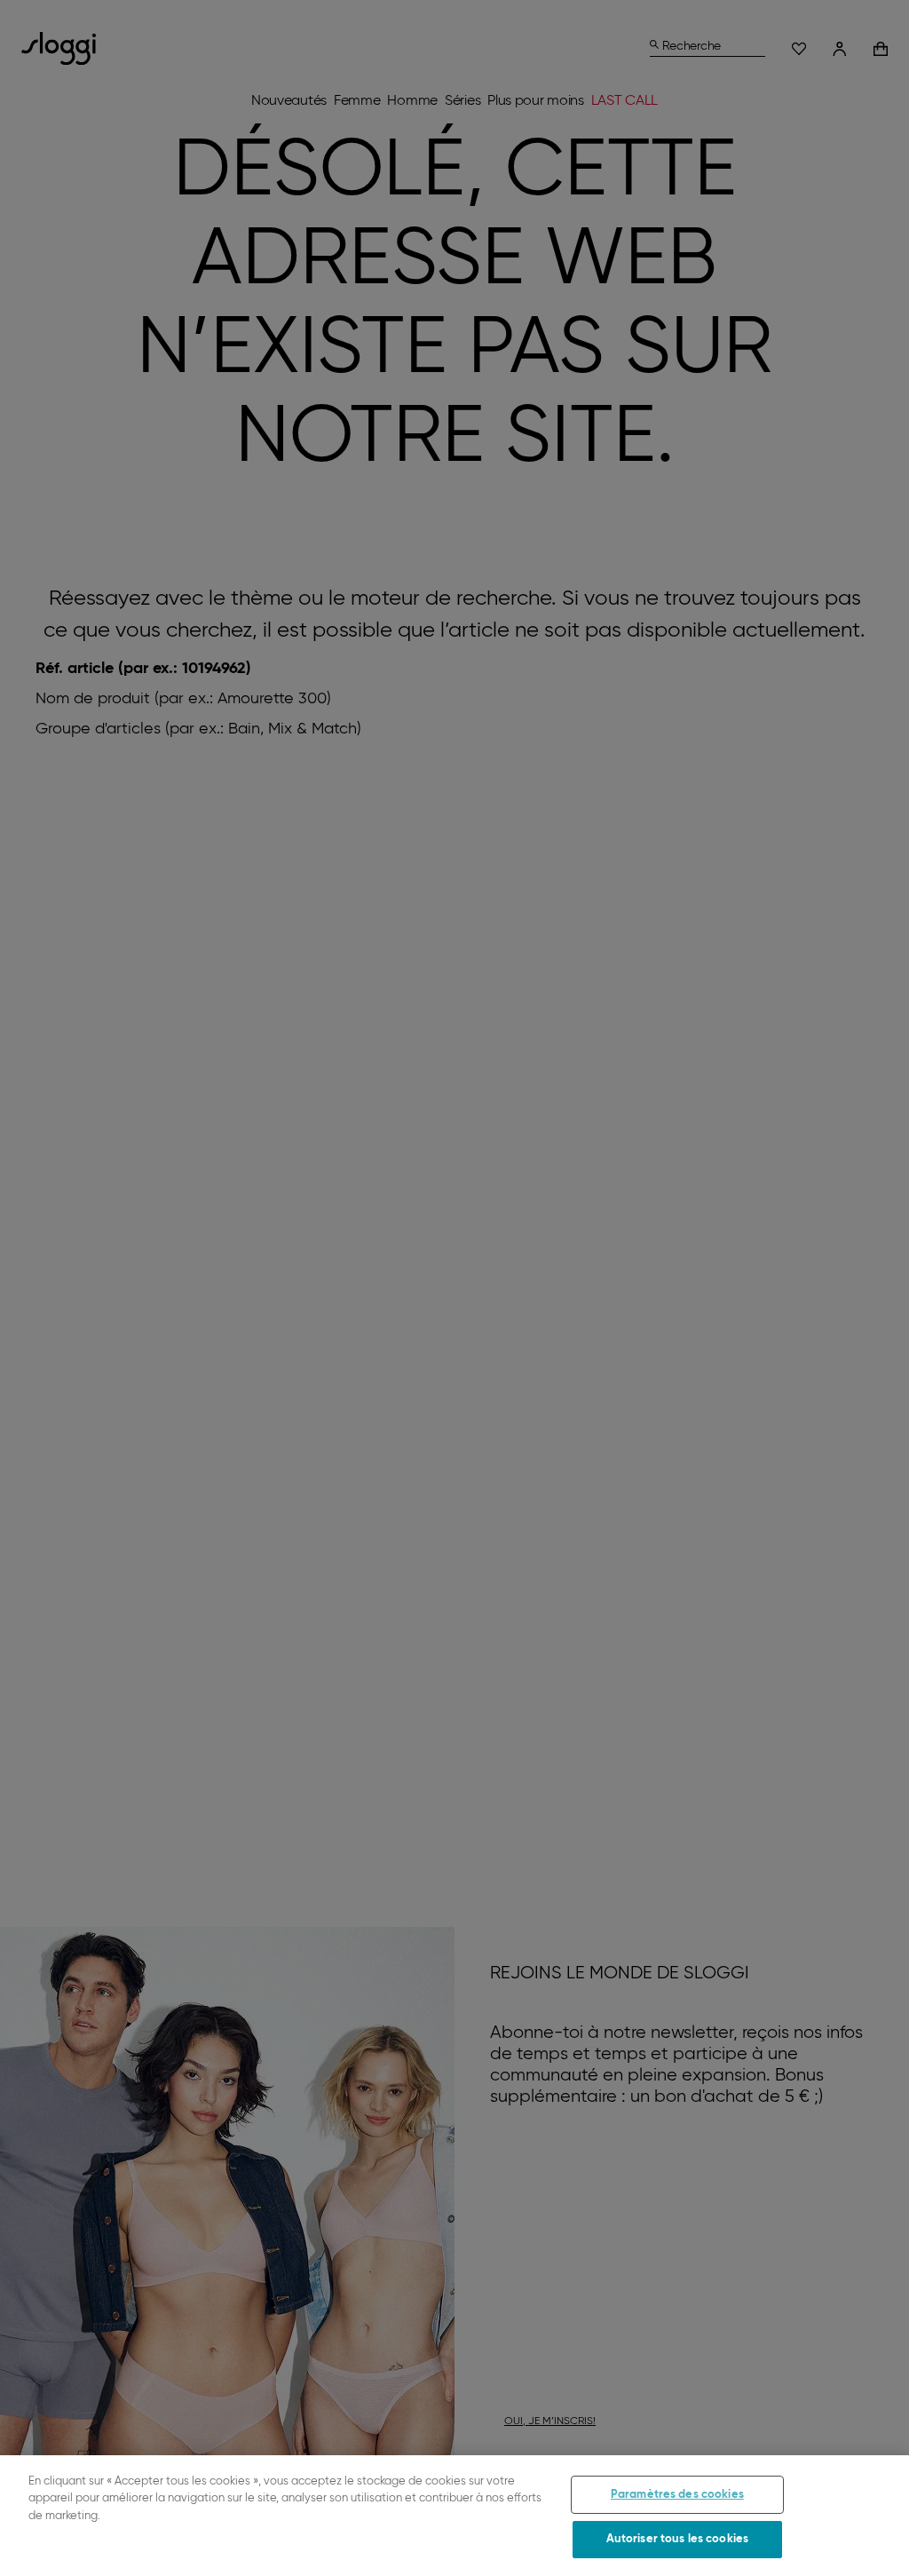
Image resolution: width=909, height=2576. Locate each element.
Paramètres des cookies (677, 2495)
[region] (454, 2516)
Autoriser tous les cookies (677, 2539)
